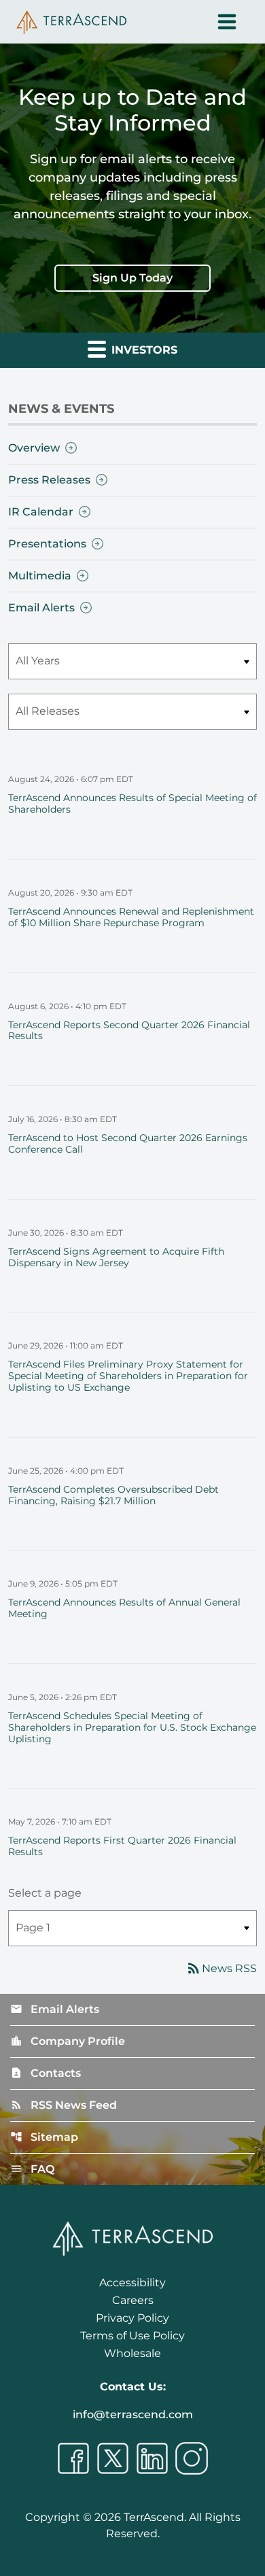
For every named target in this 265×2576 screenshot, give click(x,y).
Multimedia (40, 576)
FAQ (32, 2169)
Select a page (45, 1893)
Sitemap (44, 2137)
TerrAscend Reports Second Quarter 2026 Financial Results (129, 1031)
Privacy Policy (132, 2318)
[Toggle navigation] (227, 22)
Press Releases (49, 480)
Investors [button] (143, 350)
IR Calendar (41, 512)
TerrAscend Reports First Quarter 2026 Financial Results (122, 1846)
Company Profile (68, 2041)
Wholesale (132, 2353)
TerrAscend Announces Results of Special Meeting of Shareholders (132, 803)
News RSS (221, 1968)
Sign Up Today (132, 278)
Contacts (46, 2073)
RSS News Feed (64, 2105)
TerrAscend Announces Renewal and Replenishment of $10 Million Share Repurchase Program (131, 917)
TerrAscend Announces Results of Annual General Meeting (124, 1608)
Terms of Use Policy (132, 2336)
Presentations (47, 544)
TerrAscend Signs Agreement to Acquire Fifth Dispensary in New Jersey (116, 1257)
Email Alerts (41, 608)
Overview (34, 448)
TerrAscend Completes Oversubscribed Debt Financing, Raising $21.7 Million (113, 1495)
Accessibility (132, 2283)
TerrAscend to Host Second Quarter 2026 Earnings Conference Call (128, 1143)
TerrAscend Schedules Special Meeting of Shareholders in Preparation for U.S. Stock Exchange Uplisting (132, 1727)
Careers (133, 2300)
